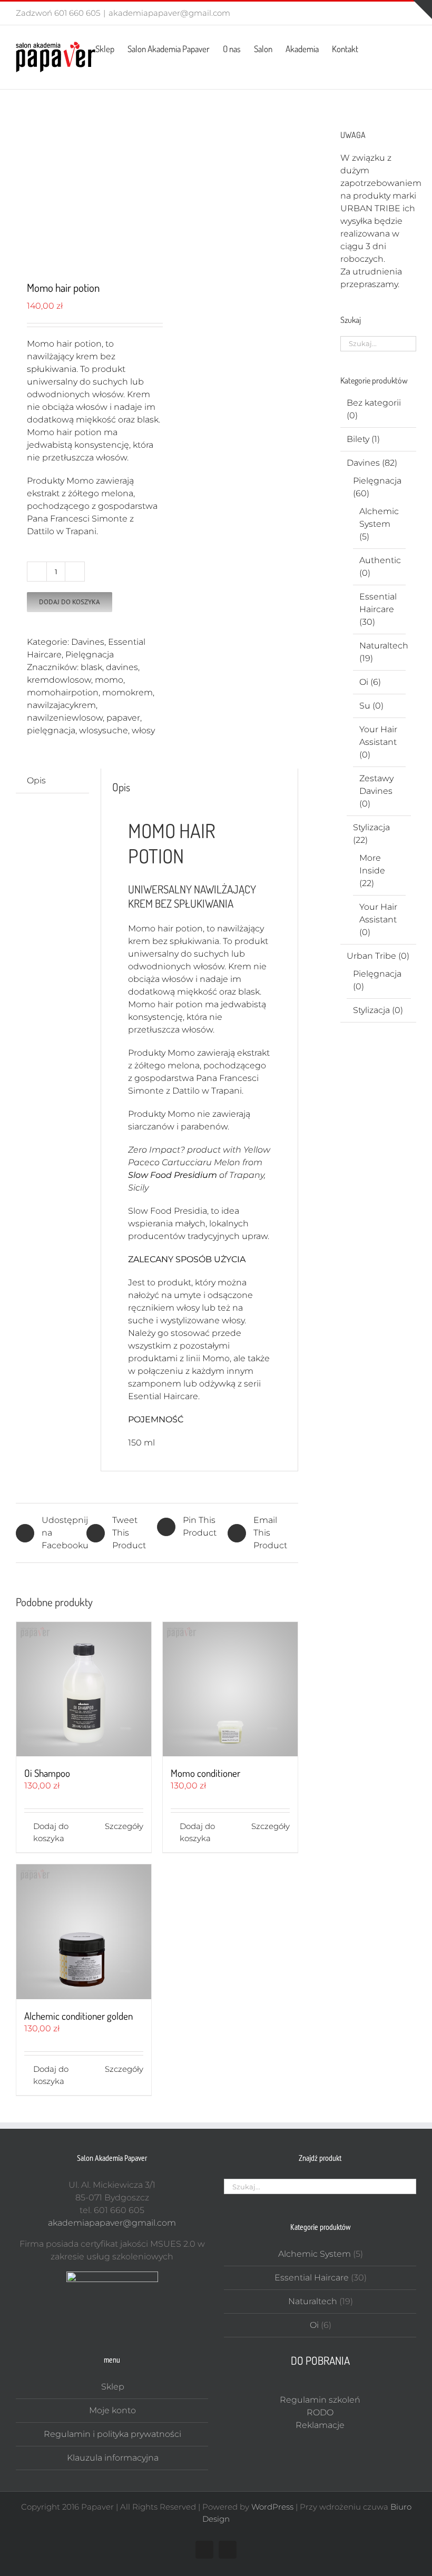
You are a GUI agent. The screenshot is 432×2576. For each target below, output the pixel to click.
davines (122, 667)
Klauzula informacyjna (113, 2458)
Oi (364, 682)
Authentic (380, 560)
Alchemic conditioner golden (78, 2016)
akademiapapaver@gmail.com (169, 13)
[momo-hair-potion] (84, 186)
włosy (143, 730)
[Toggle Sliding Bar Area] (423, 9)
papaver (123, 718)
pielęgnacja (51, 730)
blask (91, 667)
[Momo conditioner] (230, 1689)
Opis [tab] (36, 780)
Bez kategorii (374, 403)
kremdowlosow (59, 680)
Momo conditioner (205, 1773)
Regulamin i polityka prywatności (112, 2434)
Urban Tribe (371, 956)
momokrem (127, 692)
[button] (400, 48)
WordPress (272, 2507)
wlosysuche (104, 730)
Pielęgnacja (90, 655)
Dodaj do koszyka (70, 602)
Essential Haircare (312, 2278)
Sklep (113, 2387)
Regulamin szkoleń (320, 2400)
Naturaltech (384, 646)
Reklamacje (320, 2425)
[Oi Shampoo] (84, 1689)
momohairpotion (63, 692)
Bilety (358, 439)
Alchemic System (315, 2254)
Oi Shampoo (47, 1773)
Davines (88, 642)
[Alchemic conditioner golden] (84, 1932)
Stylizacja (371, 827)
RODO (320, 2412)
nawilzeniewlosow (65, 718)
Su (365, 706)
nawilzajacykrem (61, 705)
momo (109, 680)
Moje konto (112, 2410)
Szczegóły (124, 1826)
